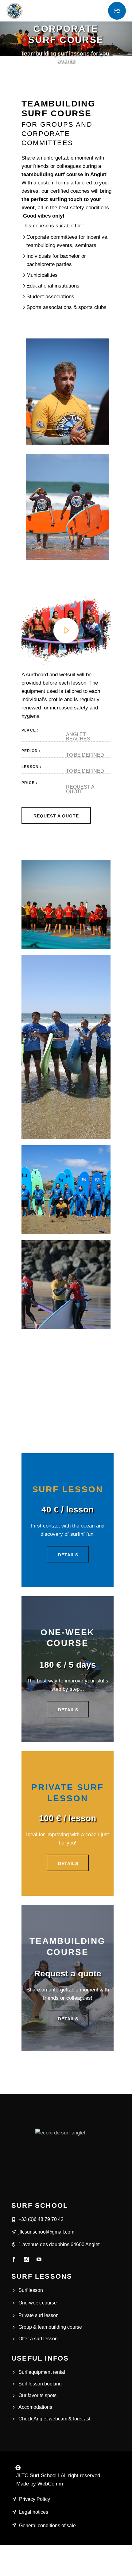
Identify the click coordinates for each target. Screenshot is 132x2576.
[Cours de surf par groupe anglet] (66, 904)
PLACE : (30, 730)
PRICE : (29, 783)
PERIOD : (31, 751)
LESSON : (32, 767)
